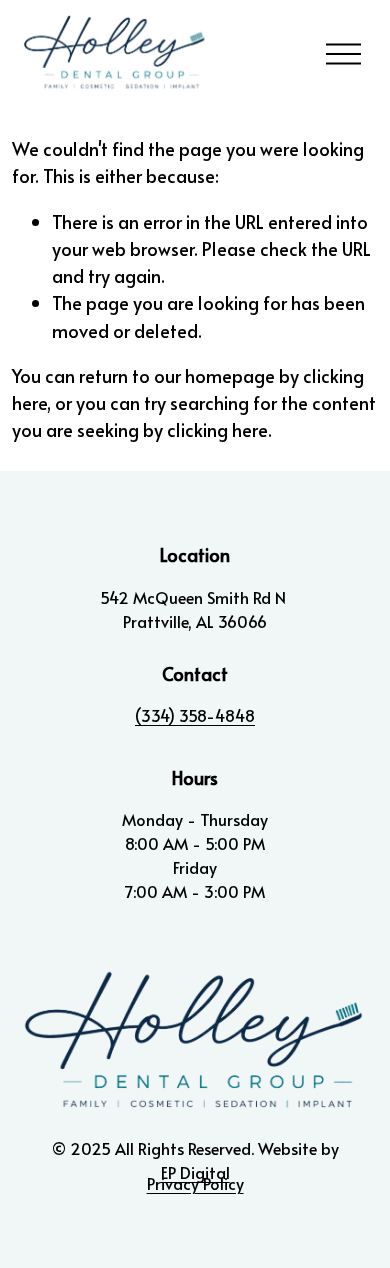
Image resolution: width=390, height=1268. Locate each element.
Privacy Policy (195, 1183)
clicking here (217, 429)
